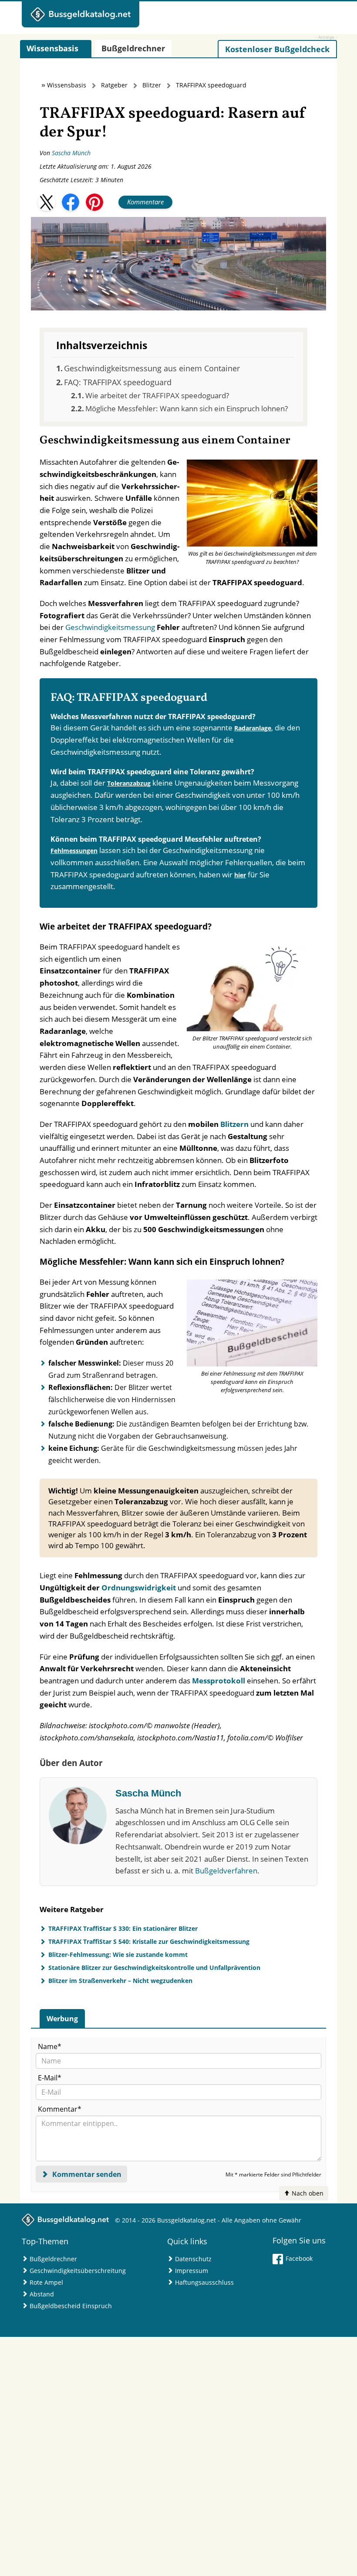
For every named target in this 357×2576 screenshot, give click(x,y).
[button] (47, 202)
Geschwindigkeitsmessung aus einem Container (152, 368)
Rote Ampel (46, 2282)
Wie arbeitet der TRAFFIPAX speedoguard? (157, 395)
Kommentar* (60, 2109)
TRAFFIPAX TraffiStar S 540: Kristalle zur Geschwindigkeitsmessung (149, 1941)
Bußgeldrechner (53, 2259)
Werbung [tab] (62, 2019)
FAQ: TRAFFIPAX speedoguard (118, 382)
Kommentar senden (86, 2174)
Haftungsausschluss (204, 2282)
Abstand (42, 2294)
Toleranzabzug (129, 783)
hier (240, 875)
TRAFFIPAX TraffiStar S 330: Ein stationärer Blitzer (123, 1928)
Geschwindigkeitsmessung (110, 627)
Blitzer (152, 85)
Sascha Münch (71, 153)
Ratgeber (114, 85)
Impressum (192, 2271)
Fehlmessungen (74, 851)
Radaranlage (253, 728)
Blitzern (234, 1124)
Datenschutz (193, 2259)
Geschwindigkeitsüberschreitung (78, 2271)
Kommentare (145, 202)
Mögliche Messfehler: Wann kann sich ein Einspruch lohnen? (187, 408)
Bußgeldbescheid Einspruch (71, 2306)
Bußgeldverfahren (226, 1871)
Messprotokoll (219, 1681)
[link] (277, 49)
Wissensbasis (67, 85)
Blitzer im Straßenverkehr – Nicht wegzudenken (120, 1981)
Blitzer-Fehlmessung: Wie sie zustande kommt (118, 1954)
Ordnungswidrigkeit (139, 1588)
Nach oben (307, 2193)
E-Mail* (50, 2078)
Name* (50, 2046)
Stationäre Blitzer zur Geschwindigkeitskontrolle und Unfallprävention (154, 1968)
